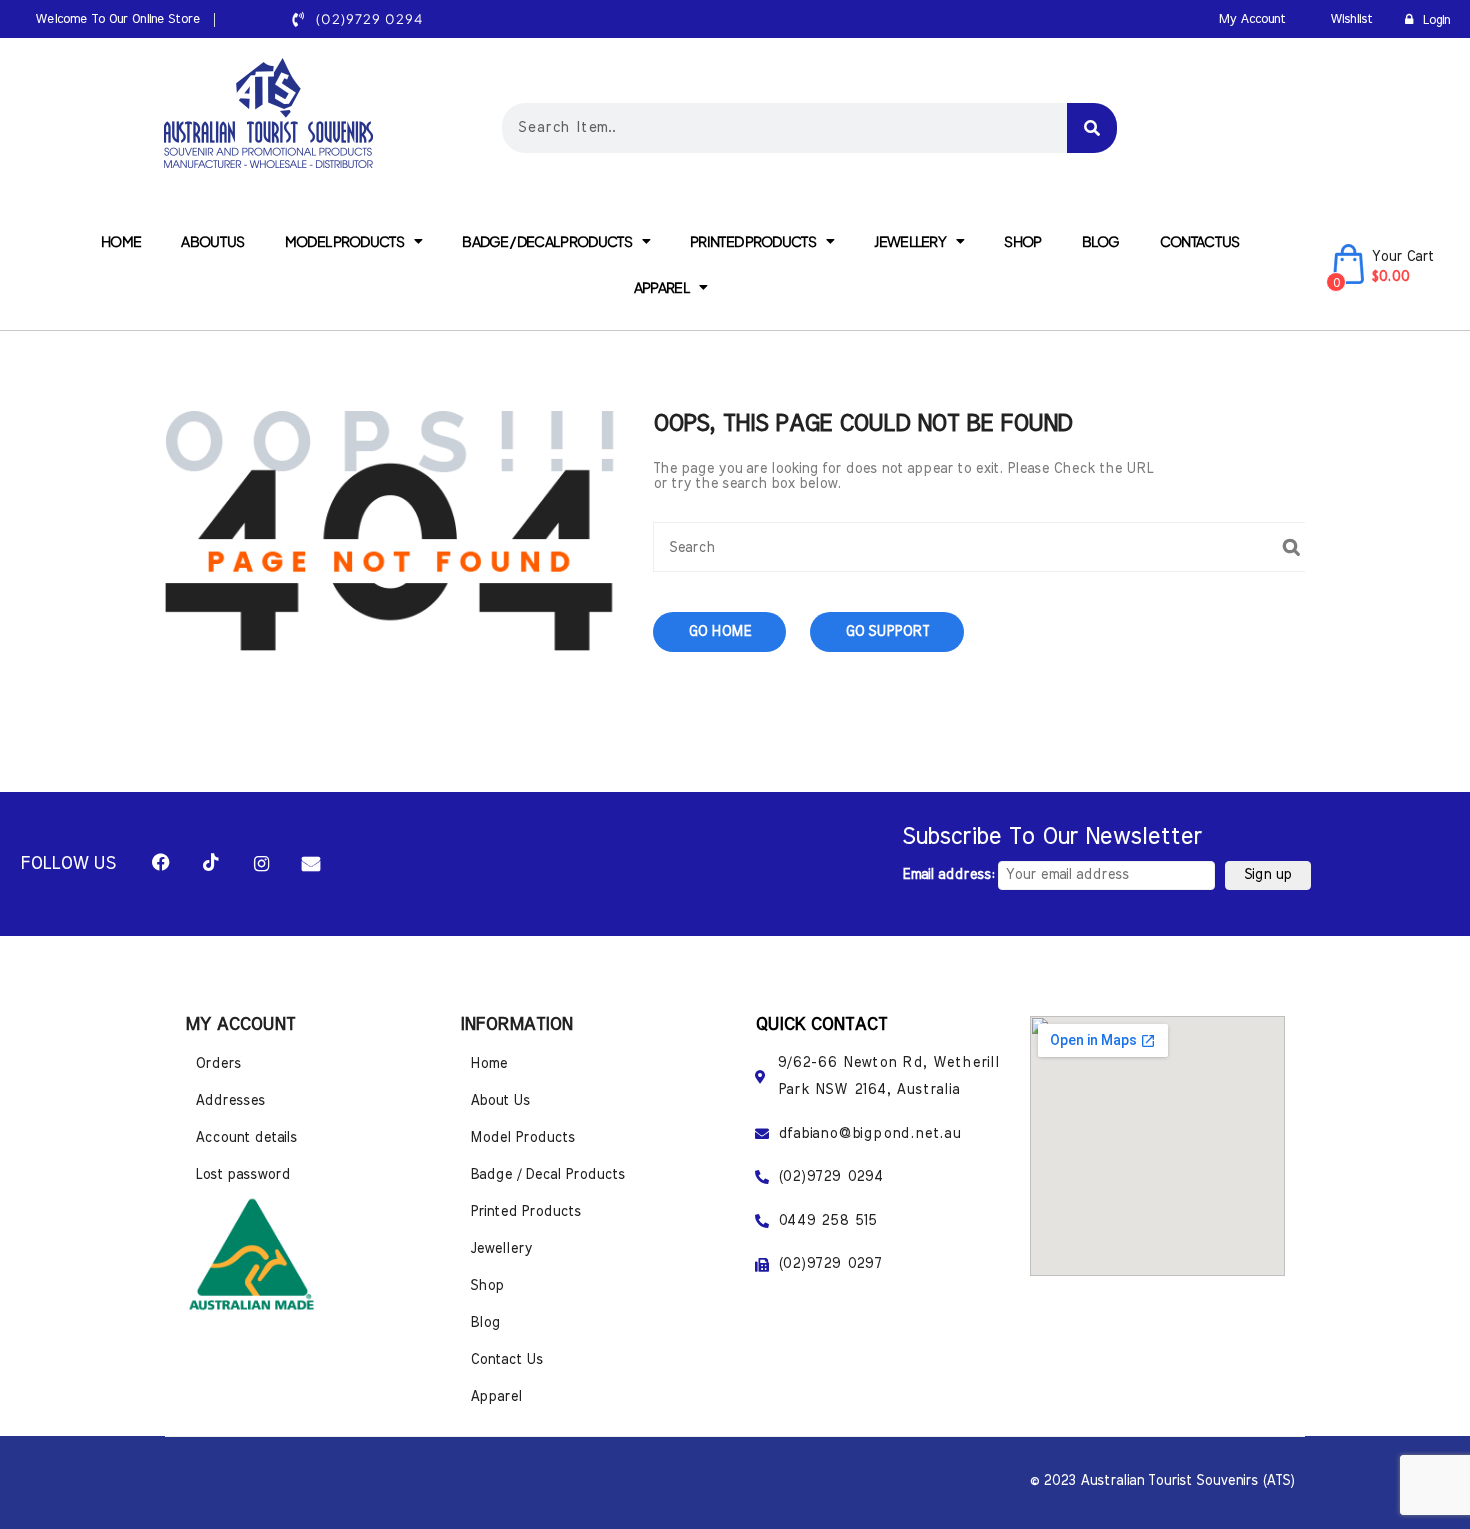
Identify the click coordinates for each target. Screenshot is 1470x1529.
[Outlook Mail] (311, 864)
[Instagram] (261, 864)
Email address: (950, 875)
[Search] (1092, 128)
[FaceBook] (161, 864)
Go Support (887, 632)
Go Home (719, 632)
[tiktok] (211, 864)
